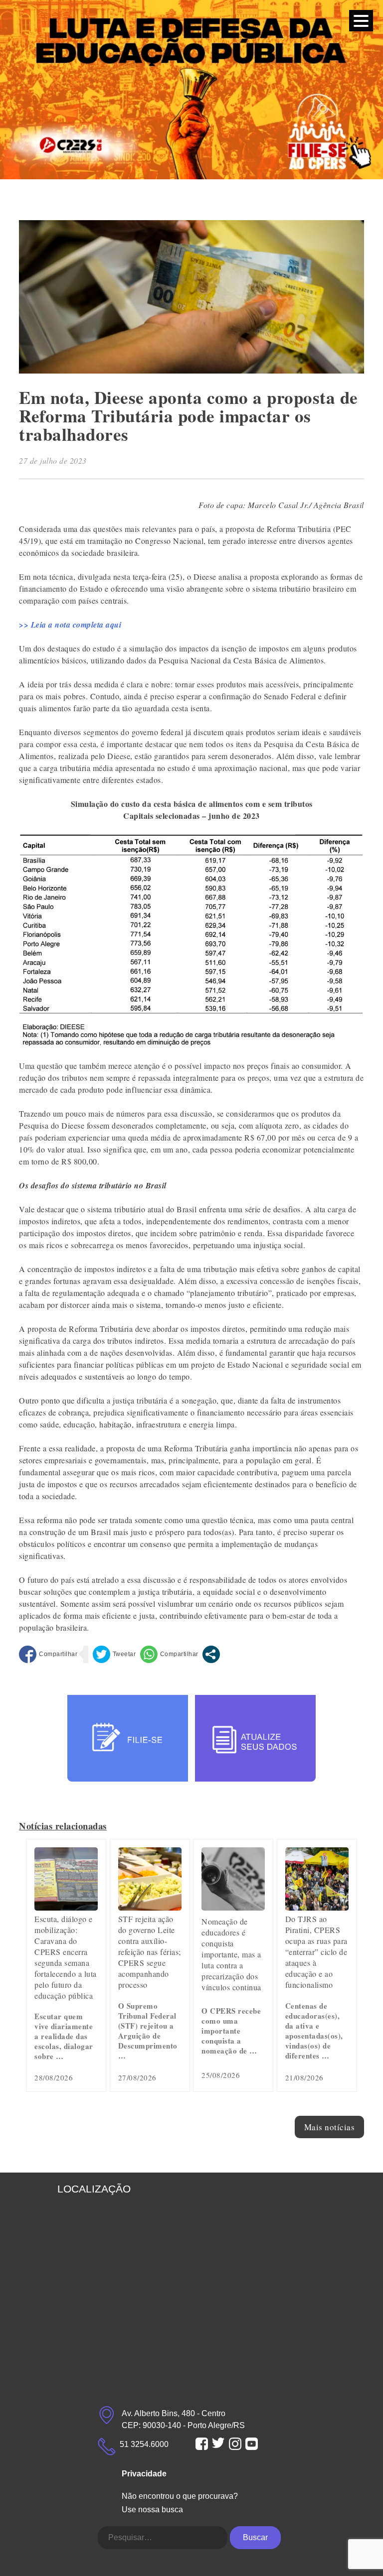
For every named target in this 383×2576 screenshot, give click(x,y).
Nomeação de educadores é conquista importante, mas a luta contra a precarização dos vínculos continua (231, 1954)
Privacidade (144, 2474)
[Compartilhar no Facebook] (48, 1654)
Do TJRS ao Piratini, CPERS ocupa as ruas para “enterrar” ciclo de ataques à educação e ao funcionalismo (316, 1952)
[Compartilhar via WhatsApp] (169, 1654)
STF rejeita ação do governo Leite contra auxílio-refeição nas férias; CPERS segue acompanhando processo (150, 1952)
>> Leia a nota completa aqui (70, 625)
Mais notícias (330, 2127)
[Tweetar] (114, 1654)
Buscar (255, 2537)
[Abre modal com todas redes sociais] (211, 1654)
